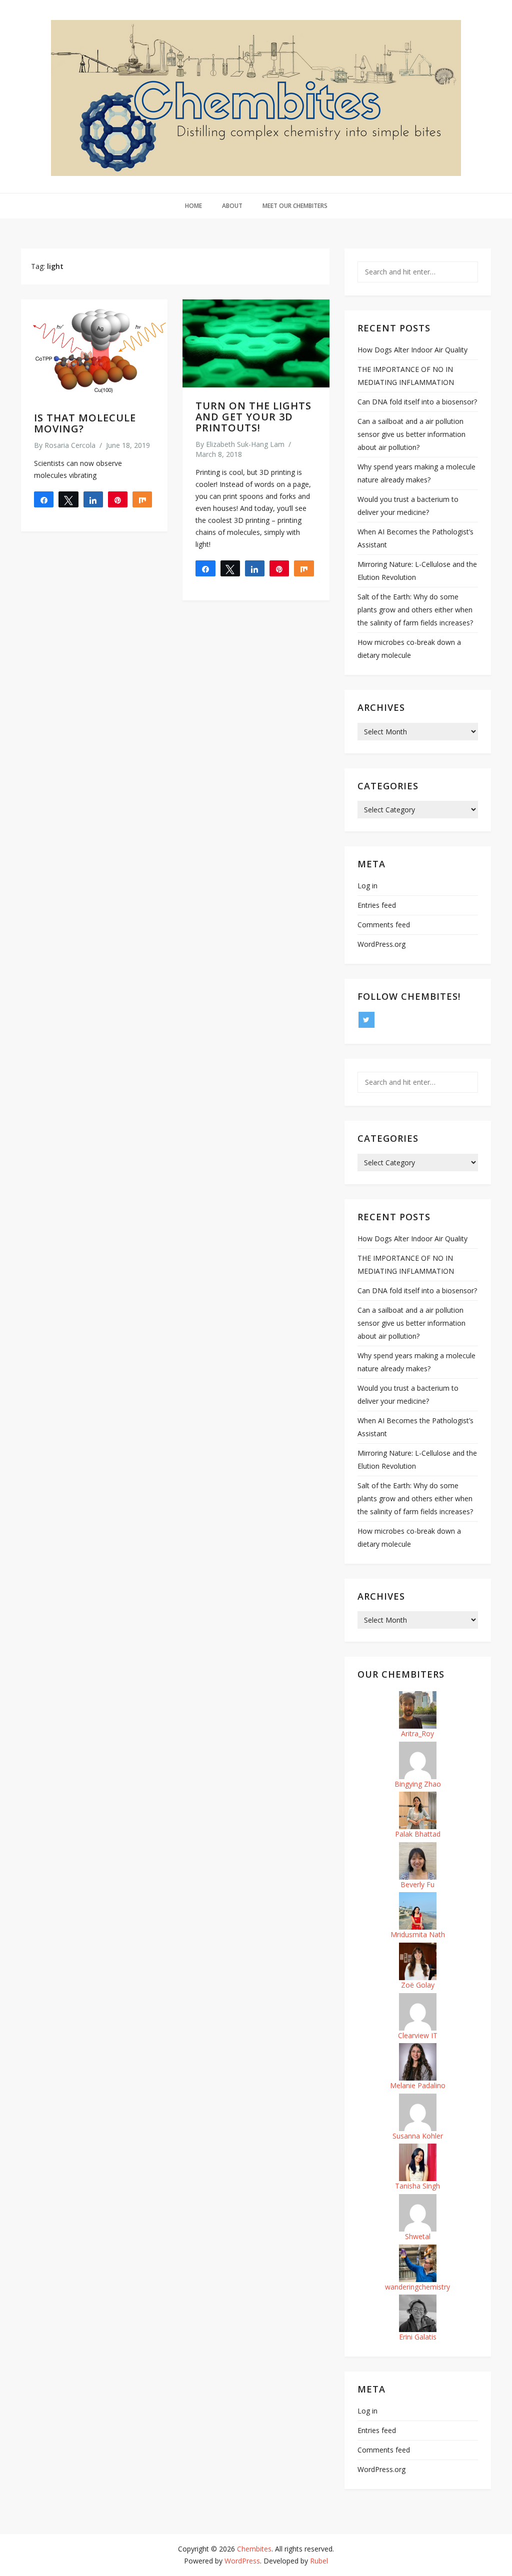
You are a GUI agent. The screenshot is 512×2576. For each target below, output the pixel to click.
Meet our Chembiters (295, 206)
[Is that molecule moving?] (94, 349)
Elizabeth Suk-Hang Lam (245, 444)
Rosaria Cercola (70, 445)
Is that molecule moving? (85, 423)
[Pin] (118, 499)
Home (193, 206)
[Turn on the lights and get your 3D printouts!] (256, 343)
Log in (367, 886)
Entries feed (377, 905)
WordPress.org (381, 944)
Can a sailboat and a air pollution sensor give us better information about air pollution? (411, 434)
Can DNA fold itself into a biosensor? (417, 402)
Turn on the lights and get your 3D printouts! (253, 417)
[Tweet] (68, 499)
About (232, 206)
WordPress (242, 2561)
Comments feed (384, 925)
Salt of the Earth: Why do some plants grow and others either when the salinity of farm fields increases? (415, 610)
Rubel (319, 2561)
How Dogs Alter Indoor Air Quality (412, 350)
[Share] (44, 499)
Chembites (254, 2549)
